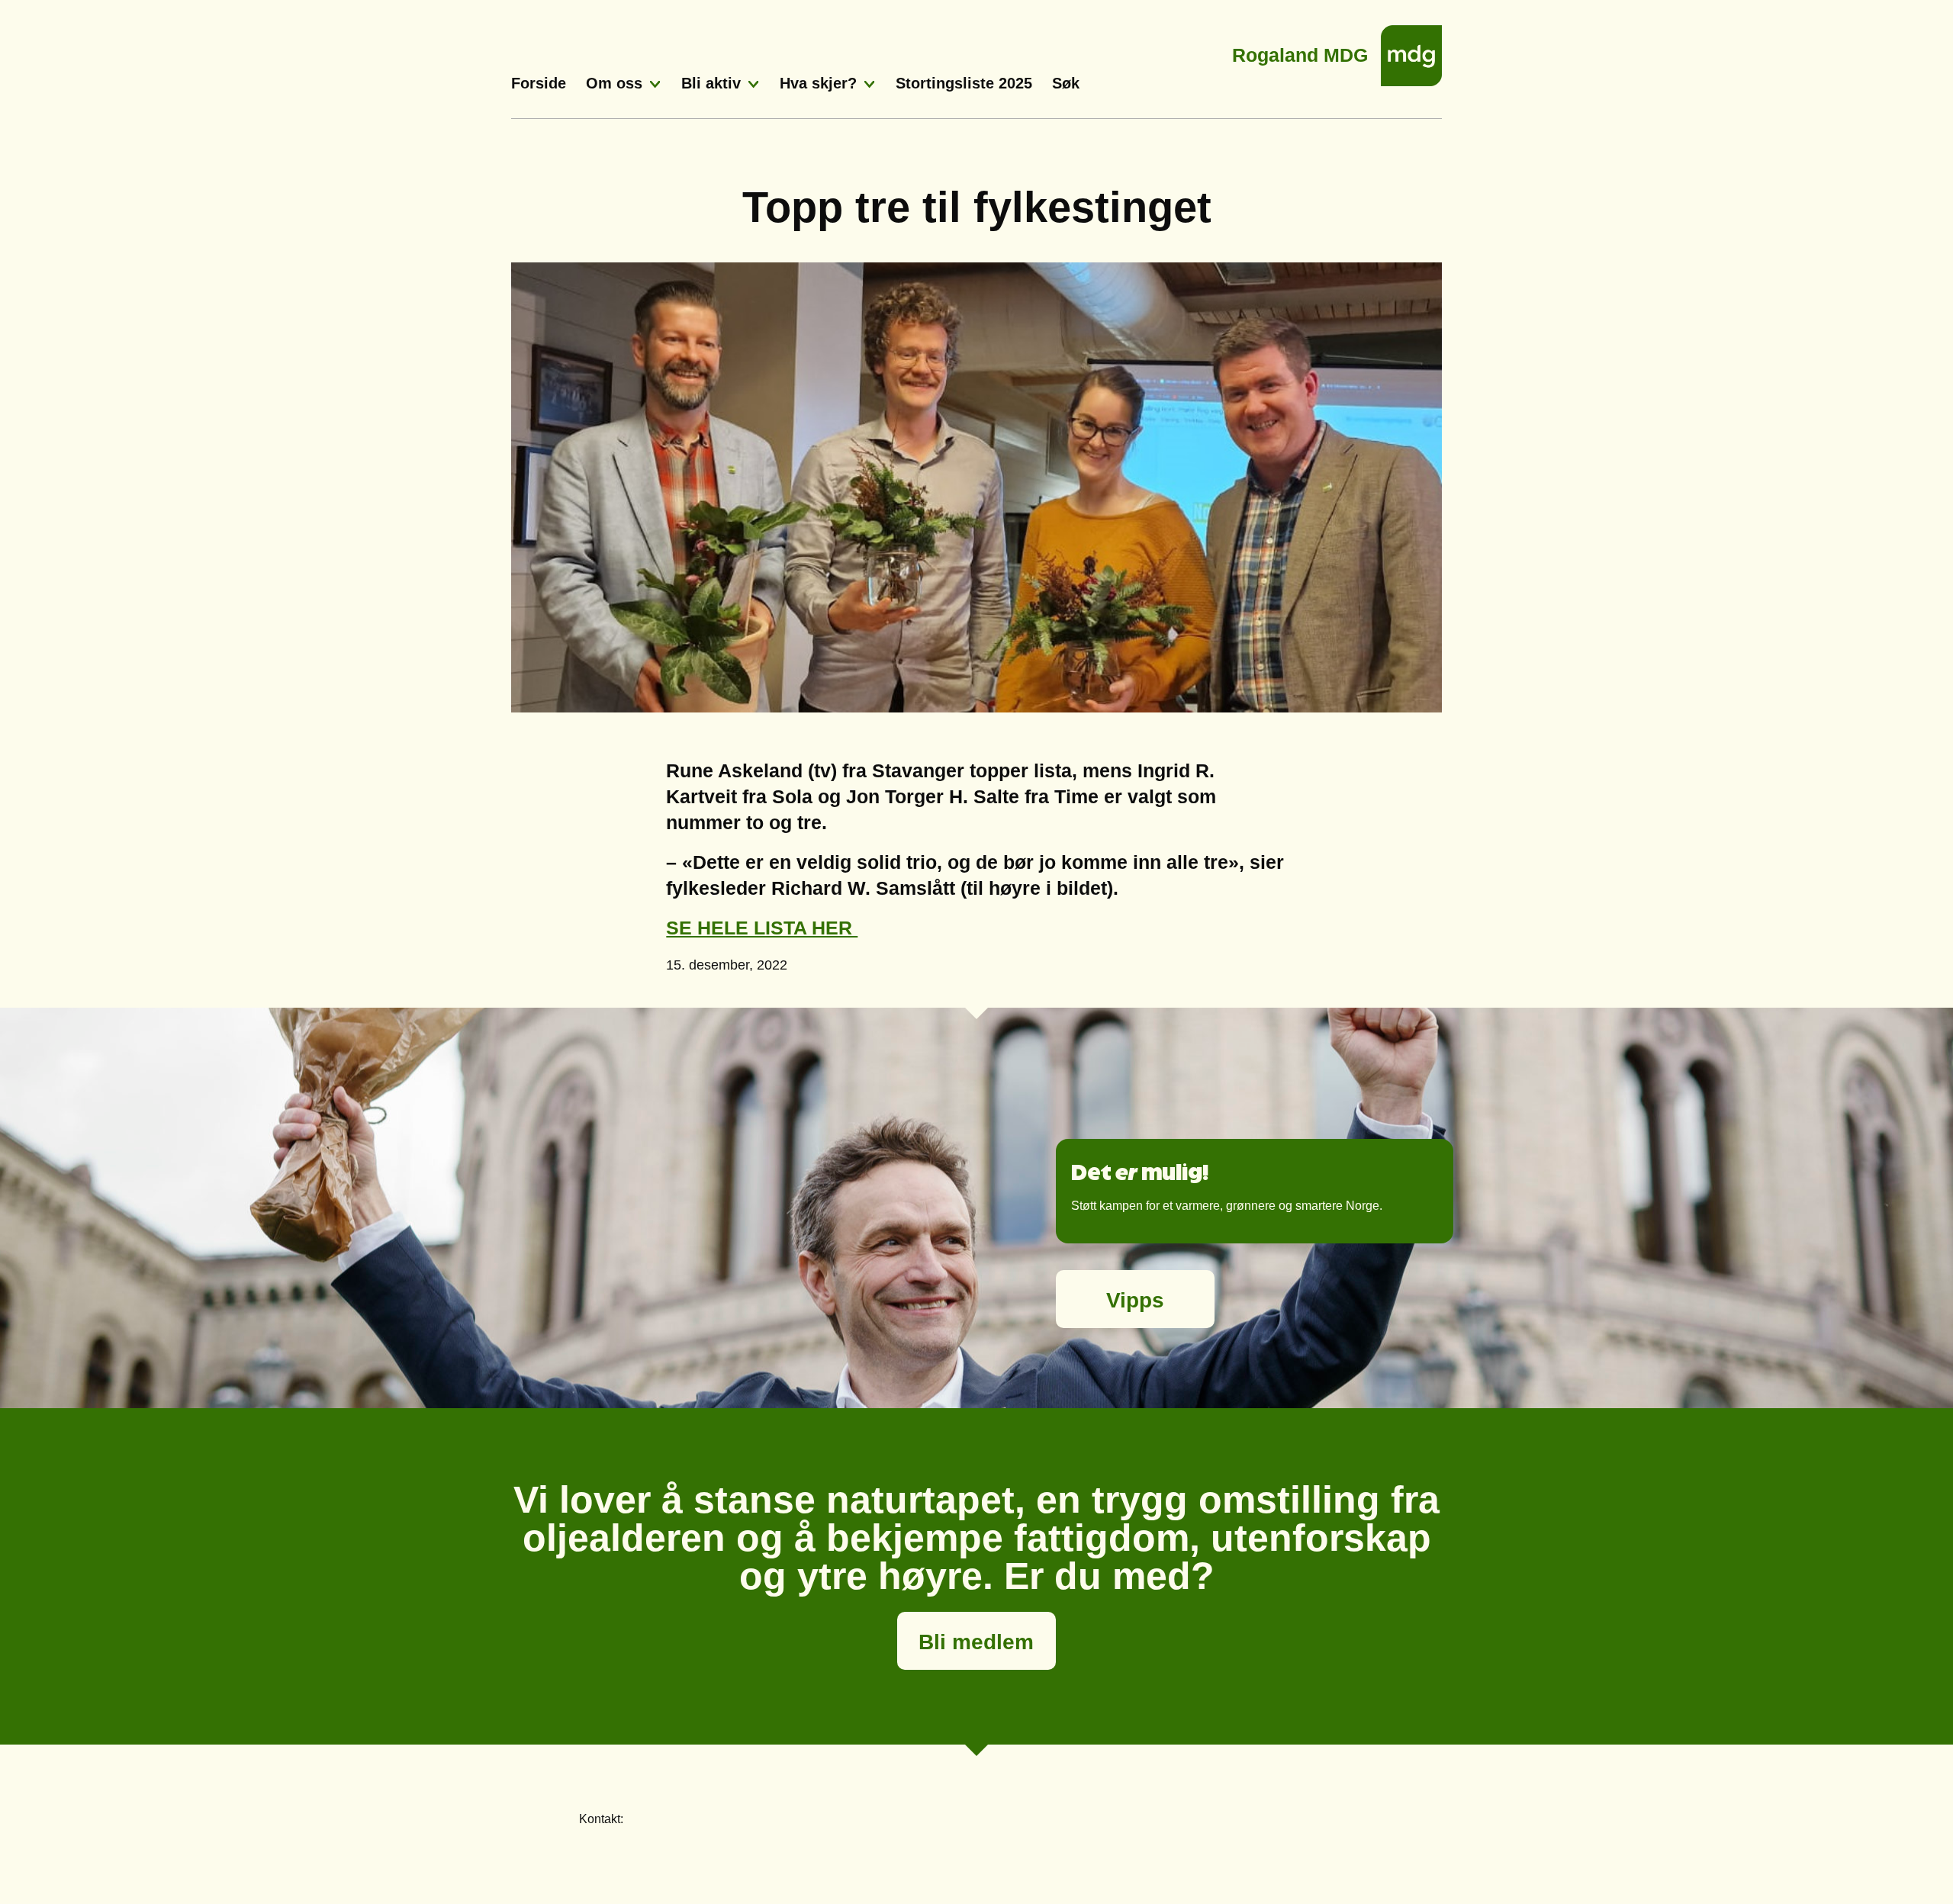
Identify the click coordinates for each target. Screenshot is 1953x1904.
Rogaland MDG (1300, 51)
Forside (539, 83)
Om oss (614, 83)
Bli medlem (976, 1642)
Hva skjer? (818, 83)
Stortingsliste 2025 (964, 83)
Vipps (1135, 1300)
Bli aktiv (711, 83)
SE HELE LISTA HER (762, 928)
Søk (1066, 83)
